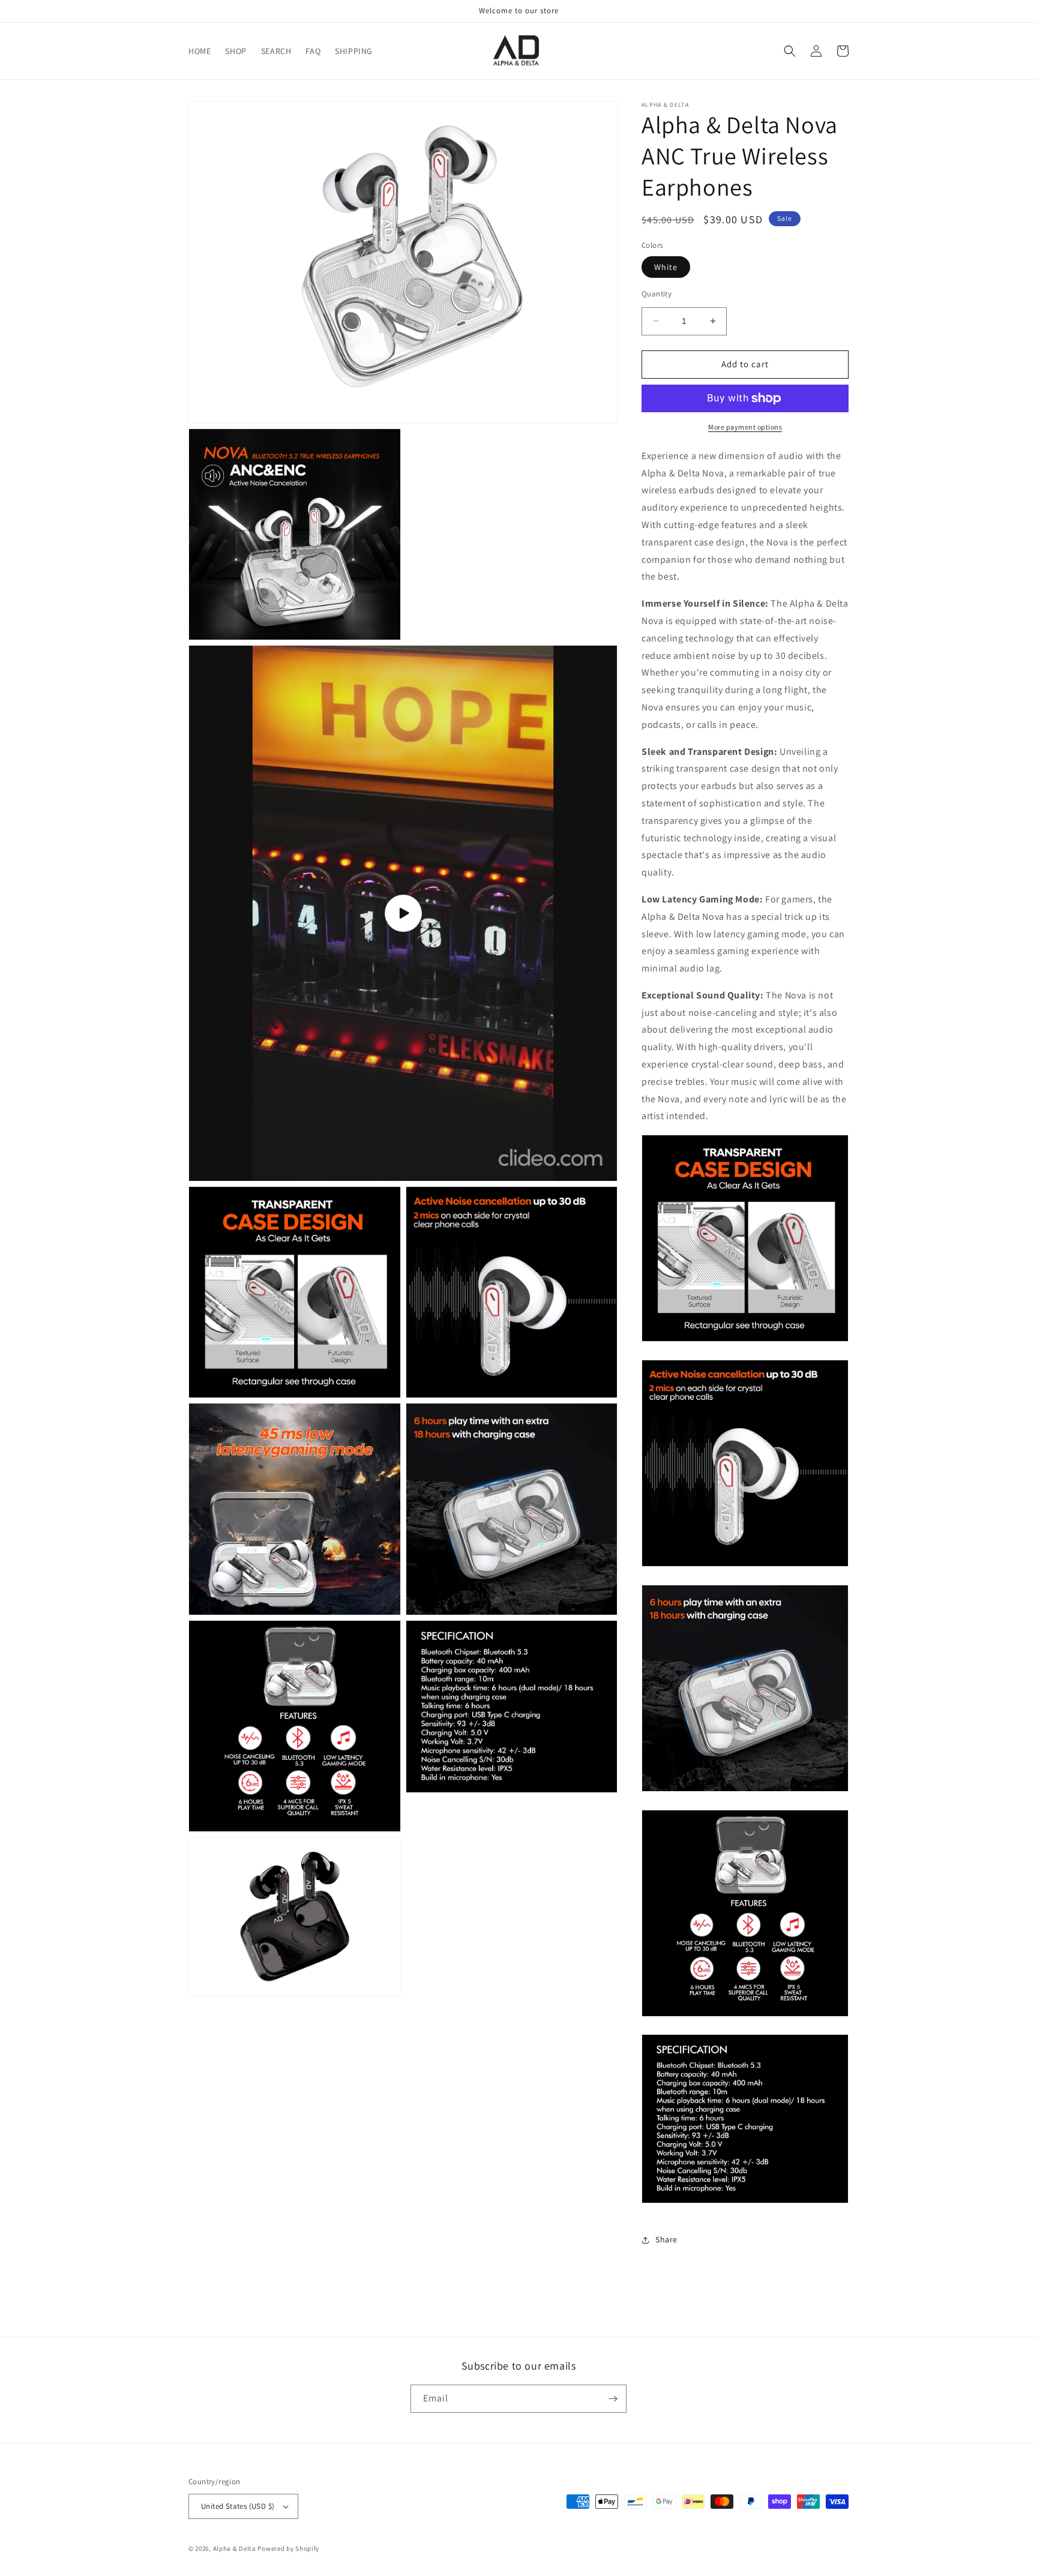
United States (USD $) (238, 2506)
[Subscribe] (613, 2399)
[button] (790, 51)
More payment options (745, 427)
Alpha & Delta (235, 2548)
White (666, 267)
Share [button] (666, 2239)
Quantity (657, 294)
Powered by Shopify (288, 2548)
